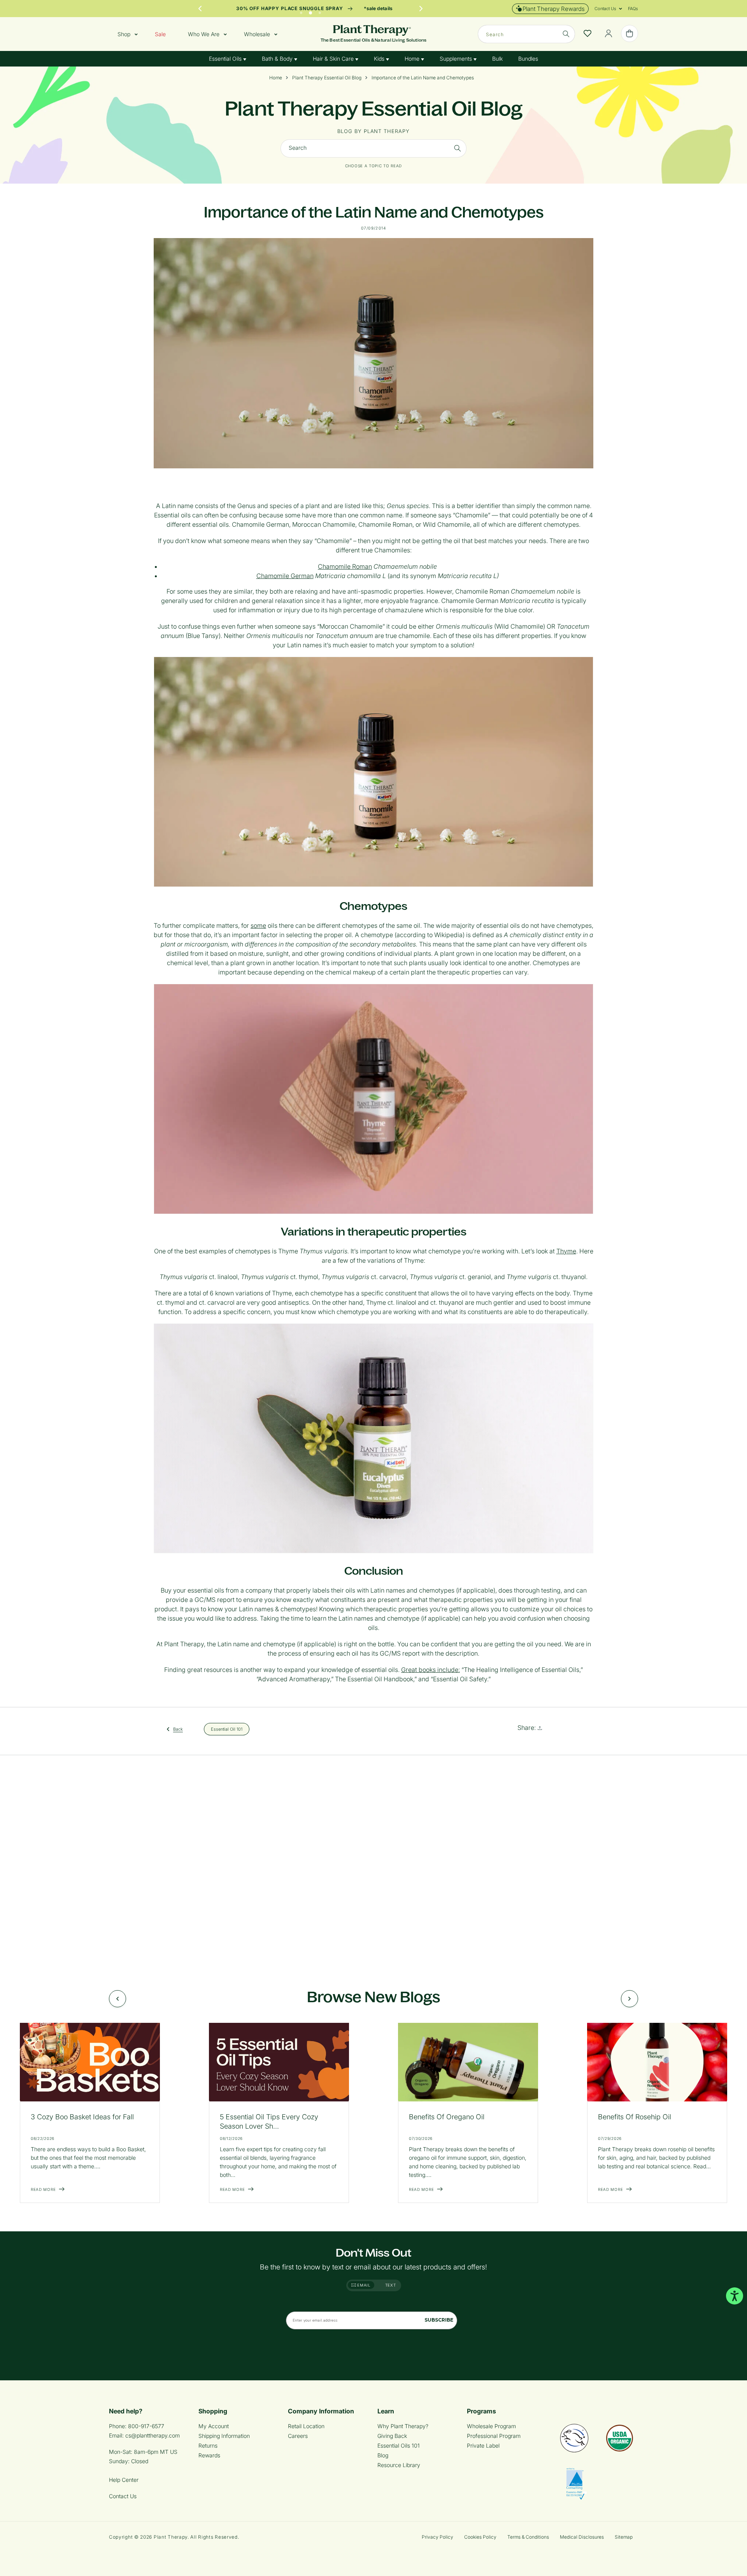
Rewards (209, 2455)
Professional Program (494, 2436)
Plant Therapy (171, 2537)
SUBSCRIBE (439, 2320)
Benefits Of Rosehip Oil (635, 2117)
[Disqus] (373, 1863)
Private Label (483, 2445)
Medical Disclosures (582, 2537)
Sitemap (624, 2537)
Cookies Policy (480, 2537)
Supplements (457, 59)
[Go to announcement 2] (310, 11)
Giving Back (392, 2436)
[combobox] (526, 34)
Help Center (124, 2480)
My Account (214, 2426)
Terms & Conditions (528, 2537)
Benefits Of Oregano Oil (447, 2117)
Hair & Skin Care (334, 59)
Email (363, 2285)
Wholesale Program (491, 2426)
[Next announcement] (421, 9)
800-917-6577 (146, 2426)
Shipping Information (224, 2436)
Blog (383, 2455)
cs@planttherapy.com (153, 2435)
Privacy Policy (438, 2537)
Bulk (497, 59)
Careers (298, 2436)
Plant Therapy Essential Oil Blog (327, 78)
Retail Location (306, 2426)
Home (413, 59)
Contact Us (123, 2496)
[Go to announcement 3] (320, 11)
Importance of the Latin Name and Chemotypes (423, 78)
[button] (605, 9)
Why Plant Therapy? (403, 2426)
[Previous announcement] (200, 9)
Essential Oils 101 (399, 2445)
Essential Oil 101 (227, 1729)
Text (391, 2285)
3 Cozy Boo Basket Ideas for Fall (82, 2117)
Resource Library (399, 2465)
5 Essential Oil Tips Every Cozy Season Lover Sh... (269, 2121)
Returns (208, 2445)
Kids (380, 59)
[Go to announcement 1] (301, 11)
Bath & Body (278, 59)
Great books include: (430, 1670)
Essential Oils (226, 59)
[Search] (566, 34)
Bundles (528, 59)
